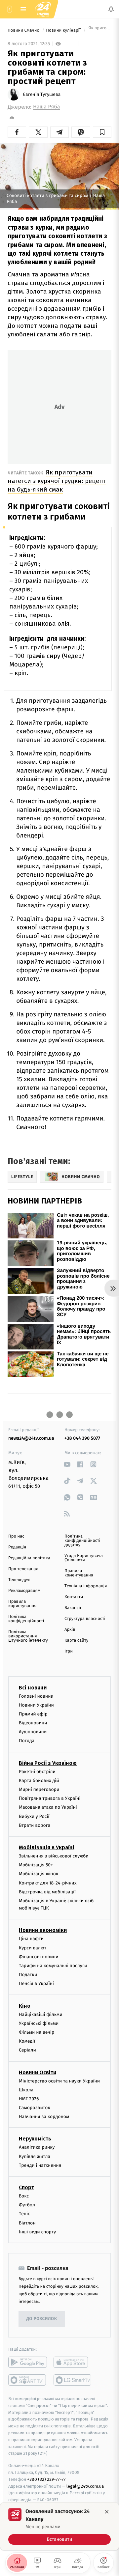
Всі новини (33, 1687)
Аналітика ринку (37, 2147)
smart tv (28, 2380)
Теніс (24, 2214)
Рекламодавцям (24, 1591)
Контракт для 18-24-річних (48, 1883)
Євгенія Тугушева (42, 95)
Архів (70, 1630)
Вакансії (73, 1608)
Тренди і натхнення (40, 2165)
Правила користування (22, 1604)
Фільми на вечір (37, 2032)
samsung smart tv (73, 2380)
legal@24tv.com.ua (85, 2486)
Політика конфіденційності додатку (82, 1541)
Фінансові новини (39, 1957)
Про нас (16, 1536)
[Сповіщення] (111, 9)
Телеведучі (19, 1580)
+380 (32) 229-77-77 (46, 2479)
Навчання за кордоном (44, 2117)
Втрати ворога (35, 1825)
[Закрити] (107, 2512)
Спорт (26, 2187)
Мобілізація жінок (39, 1874)
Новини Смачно (24, 30)
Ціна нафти (31, 1939)
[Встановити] (59, 2526)
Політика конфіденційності (26, 1619)
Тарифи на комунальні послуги (53, 1966)
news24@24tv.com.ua (31, 1438)
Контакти (74, 1597)
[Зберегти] (102, 132)
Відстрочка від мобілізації (47, 1892)
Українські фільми (39, 2023)
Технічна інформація (86, 1586)
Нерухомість (35, 2139)
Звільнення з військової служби (54, 1856)
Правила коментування (79, 1573)
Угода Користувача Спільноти (84, 1558)
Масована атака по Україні (48, 1807)
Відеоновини (33, 1723)
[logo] (43, 9)
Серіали (27, 2050)
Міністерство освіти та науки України (59, 2081)
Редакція (17, 1547)
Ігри (69, 1651)
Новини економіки (43, 1930)
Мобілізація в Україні (47, 1847)
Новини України (36, 1705)
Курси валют (33, 1948)
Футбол (27, 2205)
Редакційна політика (29, 1558)
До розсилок (42, 2319)
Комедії (27, 2041)
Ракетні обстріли (37, 1771)
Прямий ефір (33, 1714)
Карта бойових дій (39, 1781)
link (67, 1464)
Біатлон (27, 2223)
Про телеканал (23, 1569)
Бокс (24, 2196)
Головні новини (36, 1696)
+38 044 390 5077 (82, 1438)
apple (73, 2362)
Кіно (25, 2006)
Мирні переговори (39, 1789)
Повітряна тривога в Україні (50, 1798)
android (28, 2362)
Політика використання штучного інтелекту (28, 1636)
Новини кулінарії (64, 30)
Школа (26, 2090)
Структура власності (85, 1619)
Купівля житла (35, 2156)
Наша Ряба (46, 107)
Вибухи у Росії (34, 1816)
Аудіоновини (33, 1732)
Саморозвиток (35, 2108)
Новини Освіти (38, 2072)
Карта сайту (76, 1641)
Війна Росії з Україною (48, 1763)
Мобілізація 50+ (36, 1865)
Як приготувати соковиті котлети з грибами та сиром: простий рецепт (99, 30)
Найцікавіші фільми (41, 2014)
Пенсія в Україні (36, 1983)
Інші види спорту (37, 2232)
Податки (28, 1975)
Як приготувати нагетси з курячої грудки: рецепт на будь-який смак (57, 481)
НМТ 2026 (29, 2099)
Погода (27, 1741)
